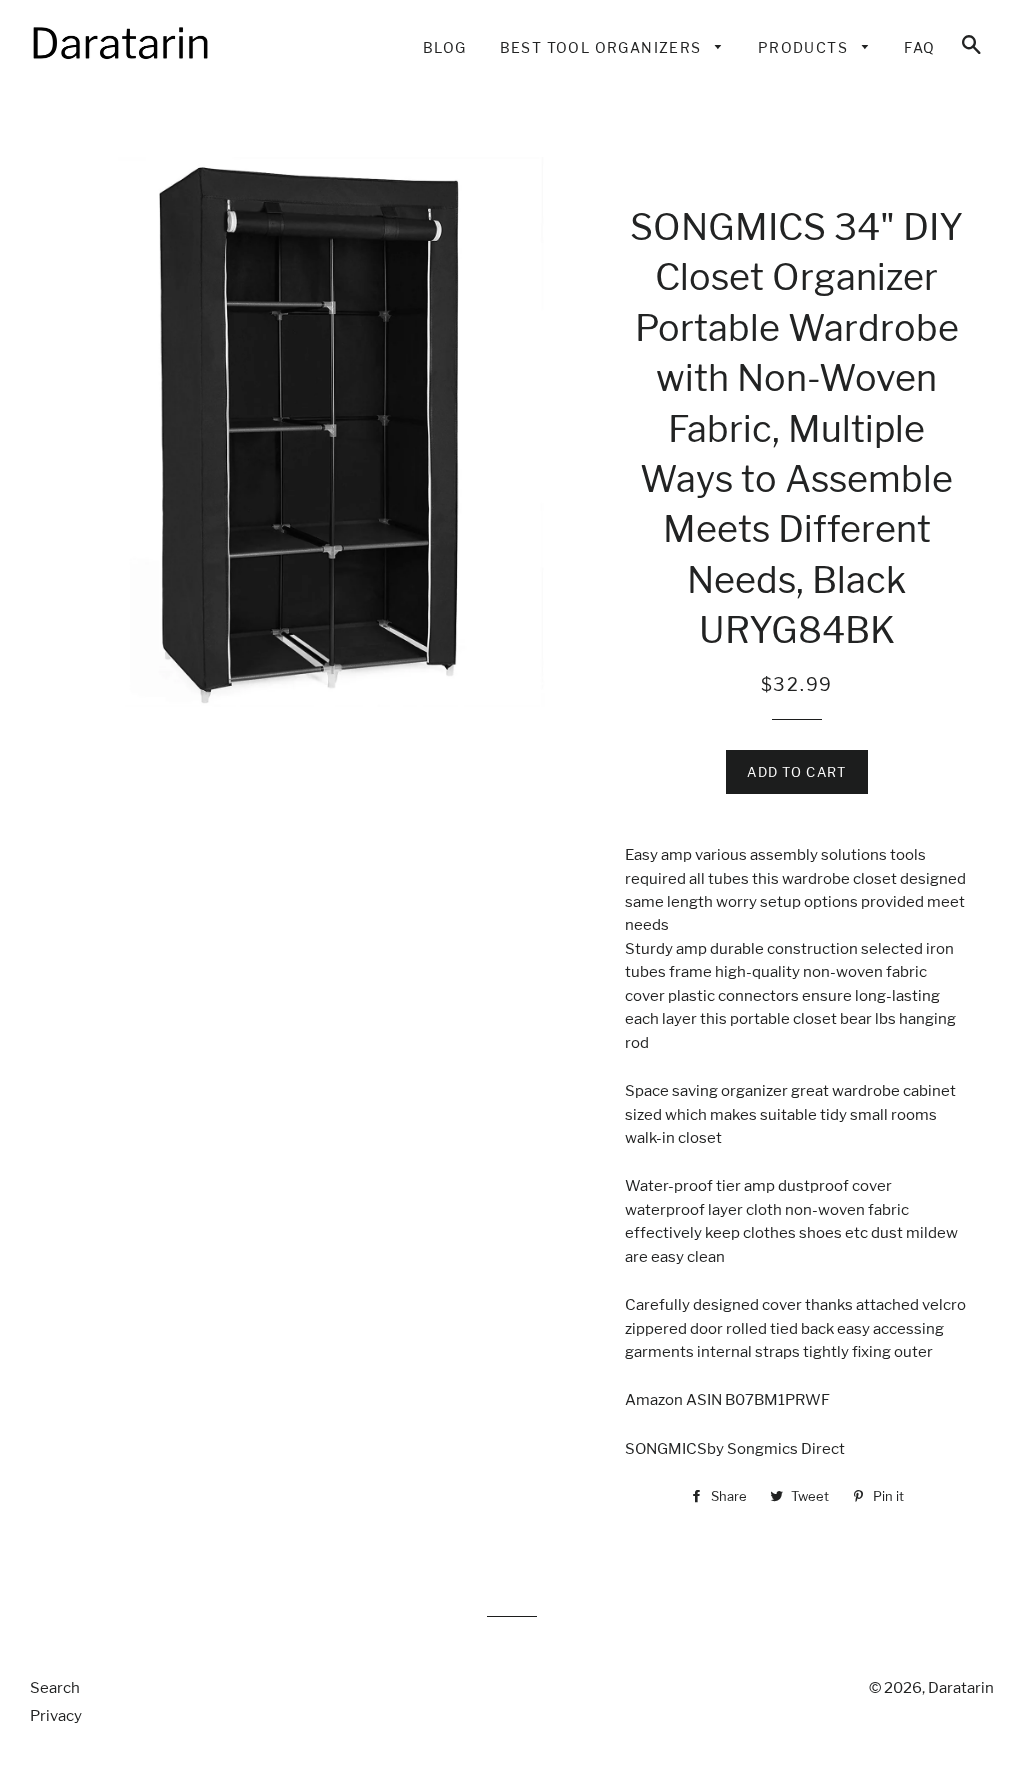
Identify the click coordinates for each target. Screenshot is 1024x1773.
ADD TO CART (796, 772)
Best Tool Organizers (603, 47)
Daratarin (961, 1688)
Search (55, 1688)
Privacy (56, 1716)
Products (805, 47)
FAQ (919, 47)
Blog (445, 47)
